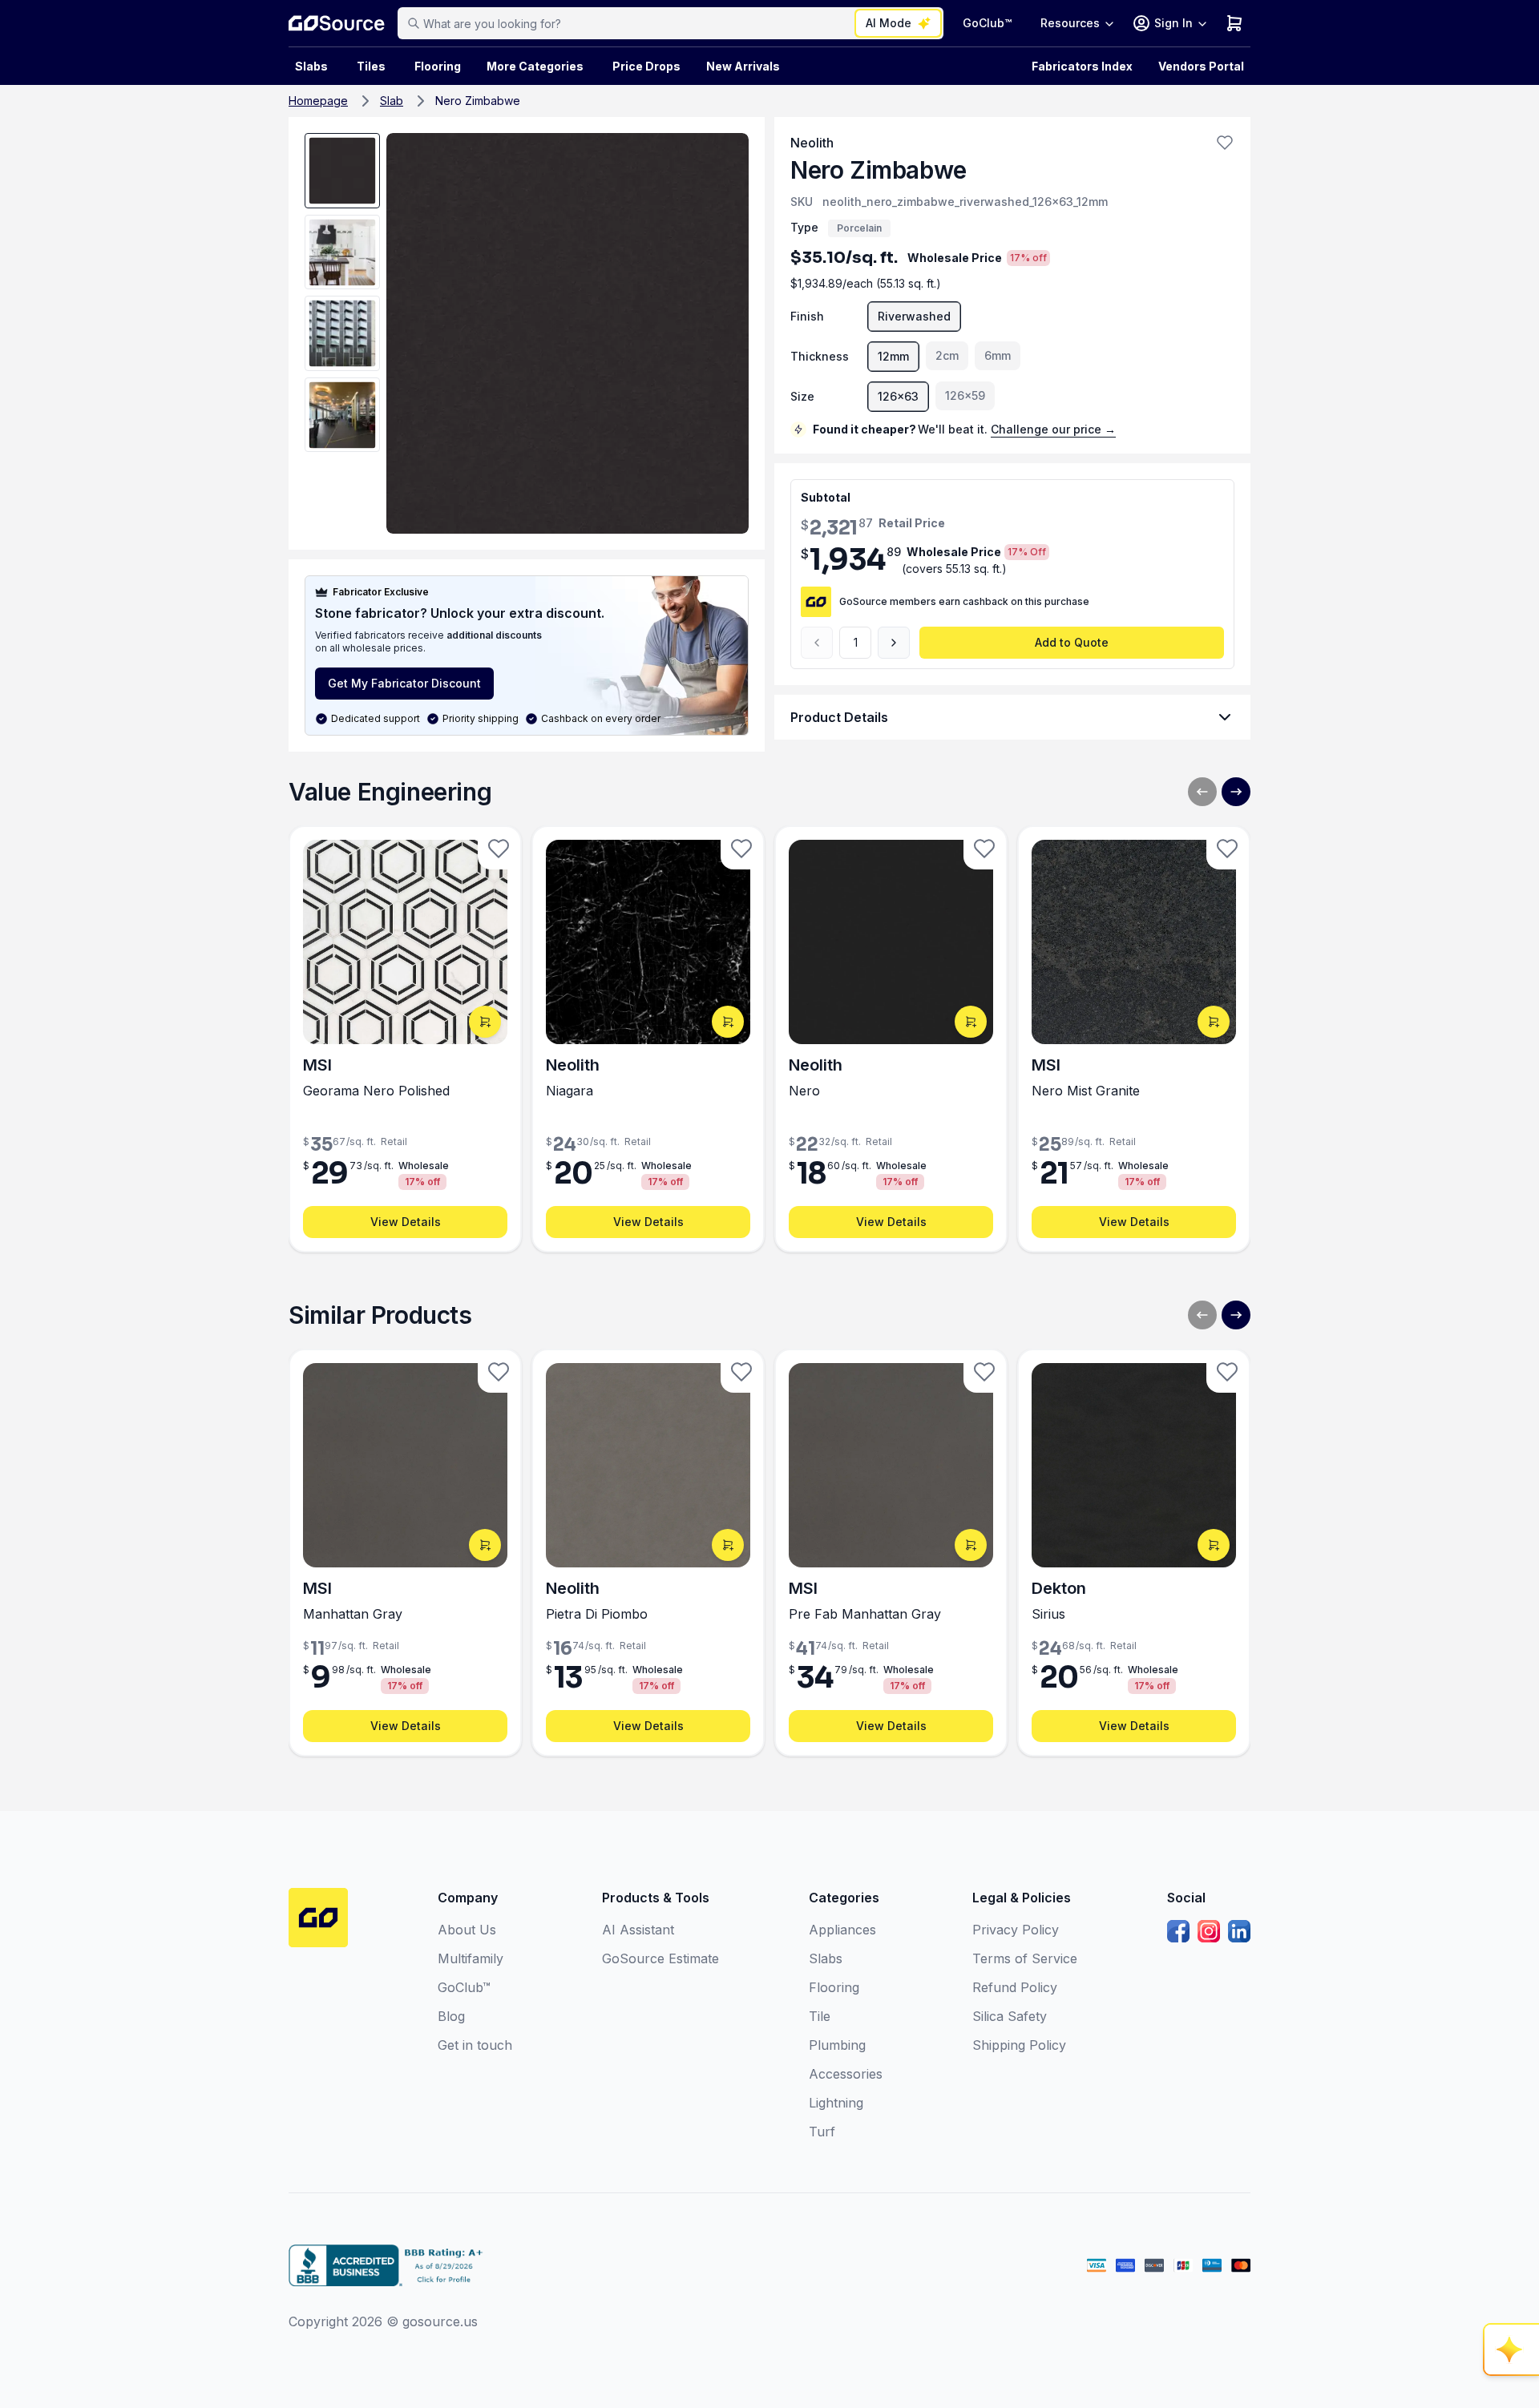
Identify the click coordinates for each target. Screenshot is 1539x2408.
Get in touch (475, 2045)
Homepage (318, 101)
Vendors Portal (1201, 66)
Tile (820, 2016)
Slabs (826, 1958)
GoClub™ (987, 23)
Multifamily (471, 1958)
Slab (392, 101)
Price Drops (646, 66)
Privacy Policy (1016, 1930)
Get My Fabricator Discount (404, 683)
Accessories (846, 2074)
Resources (1070, 23)
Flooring (438, 66)
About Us (467, 1930)
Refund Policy (1015, 1987)
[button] (1225, 143)
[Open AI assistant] (1512, 2350)
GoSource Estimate (660, 1958)
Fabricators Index (1082, 66)
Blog (451, 2016)
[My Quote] (1234, 23)
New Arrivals (743, 66)
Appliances (842, 1930)
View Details (406, 1222)
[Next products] (1236, 792)
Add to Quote (1072, 642)
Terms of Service (1025, 1958)
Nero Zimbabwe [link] (478, 101)
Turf (822, 2132)
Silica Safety (1010, 2016)
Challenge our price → (1053, 429)
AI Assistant (638, 1930)
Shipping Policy (1019, 2045)
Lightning (836, 2103)
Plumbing (837, 2045)
